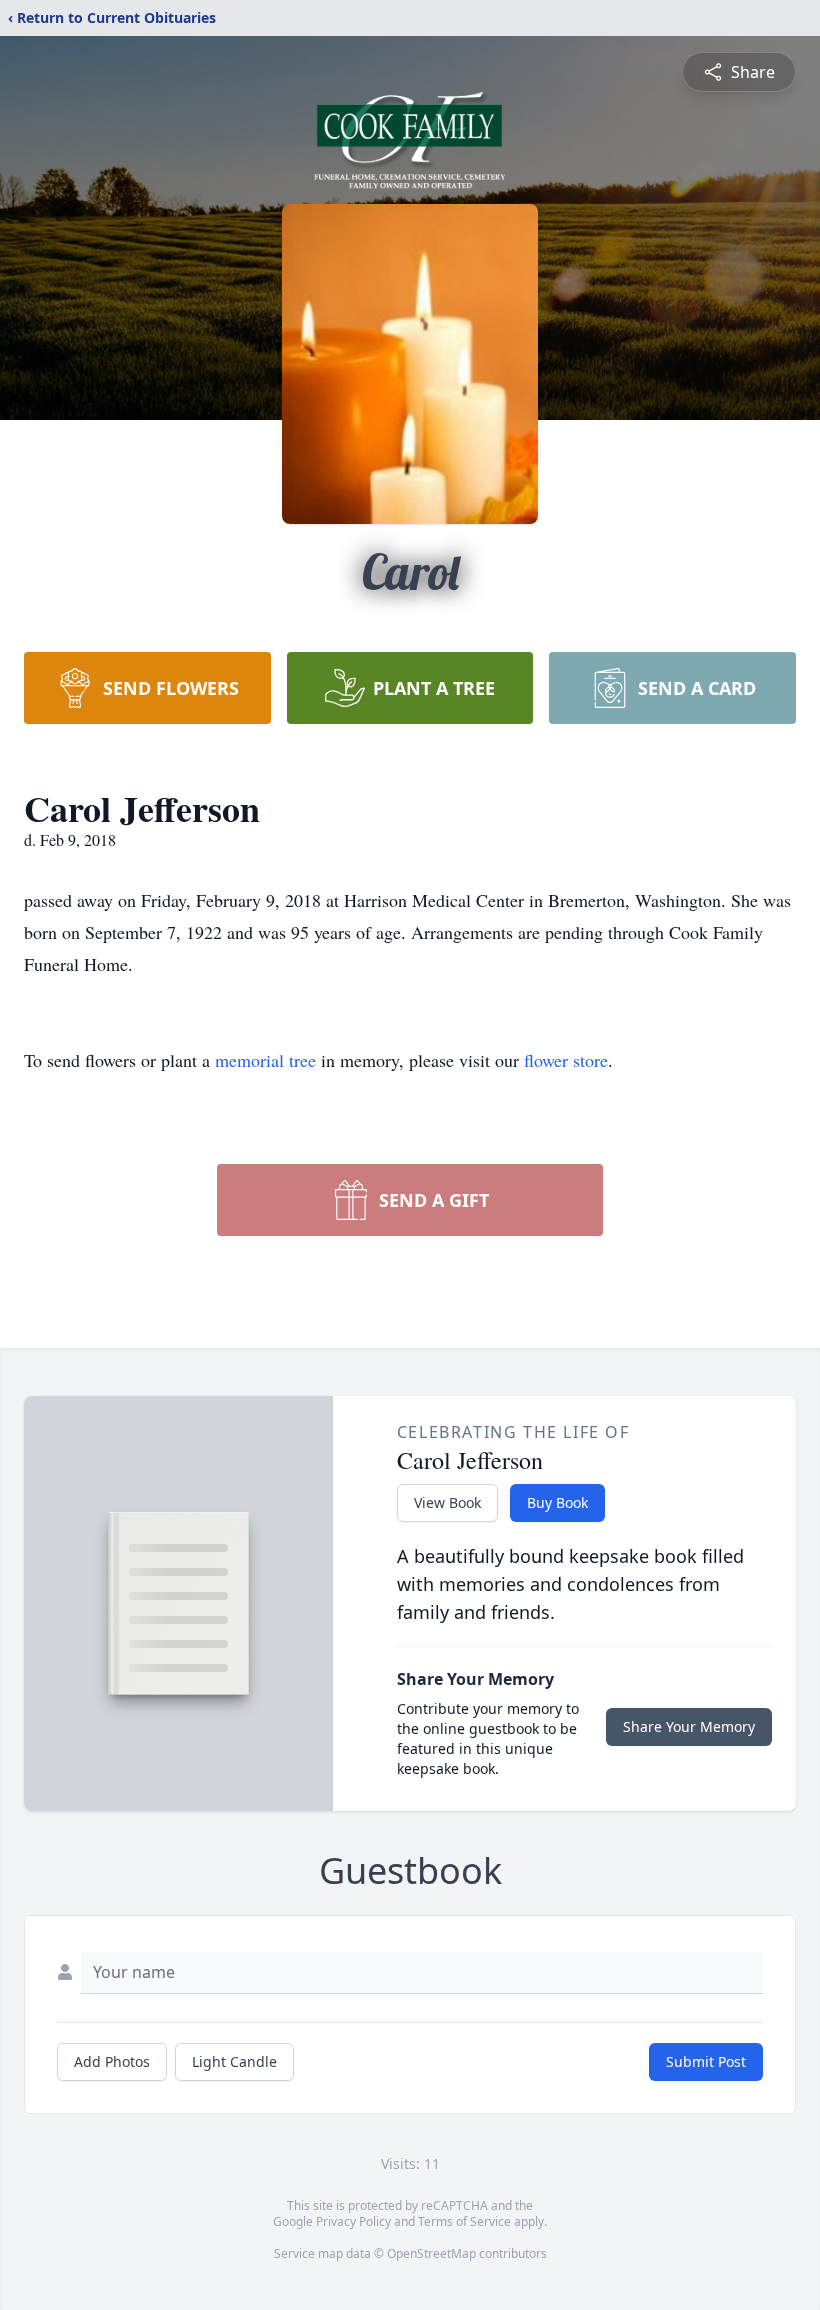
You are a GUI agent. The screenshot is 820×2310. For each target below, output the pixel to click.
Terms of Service (464, 2221)
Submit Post (706, 2061)
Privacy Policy (353, 2221)
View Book (447, 1502)
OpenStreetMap (431, 2253)
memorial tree (265, 1060)
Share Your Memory (689, 1726)
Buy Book (557, 1502)
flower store (566, 1060)
